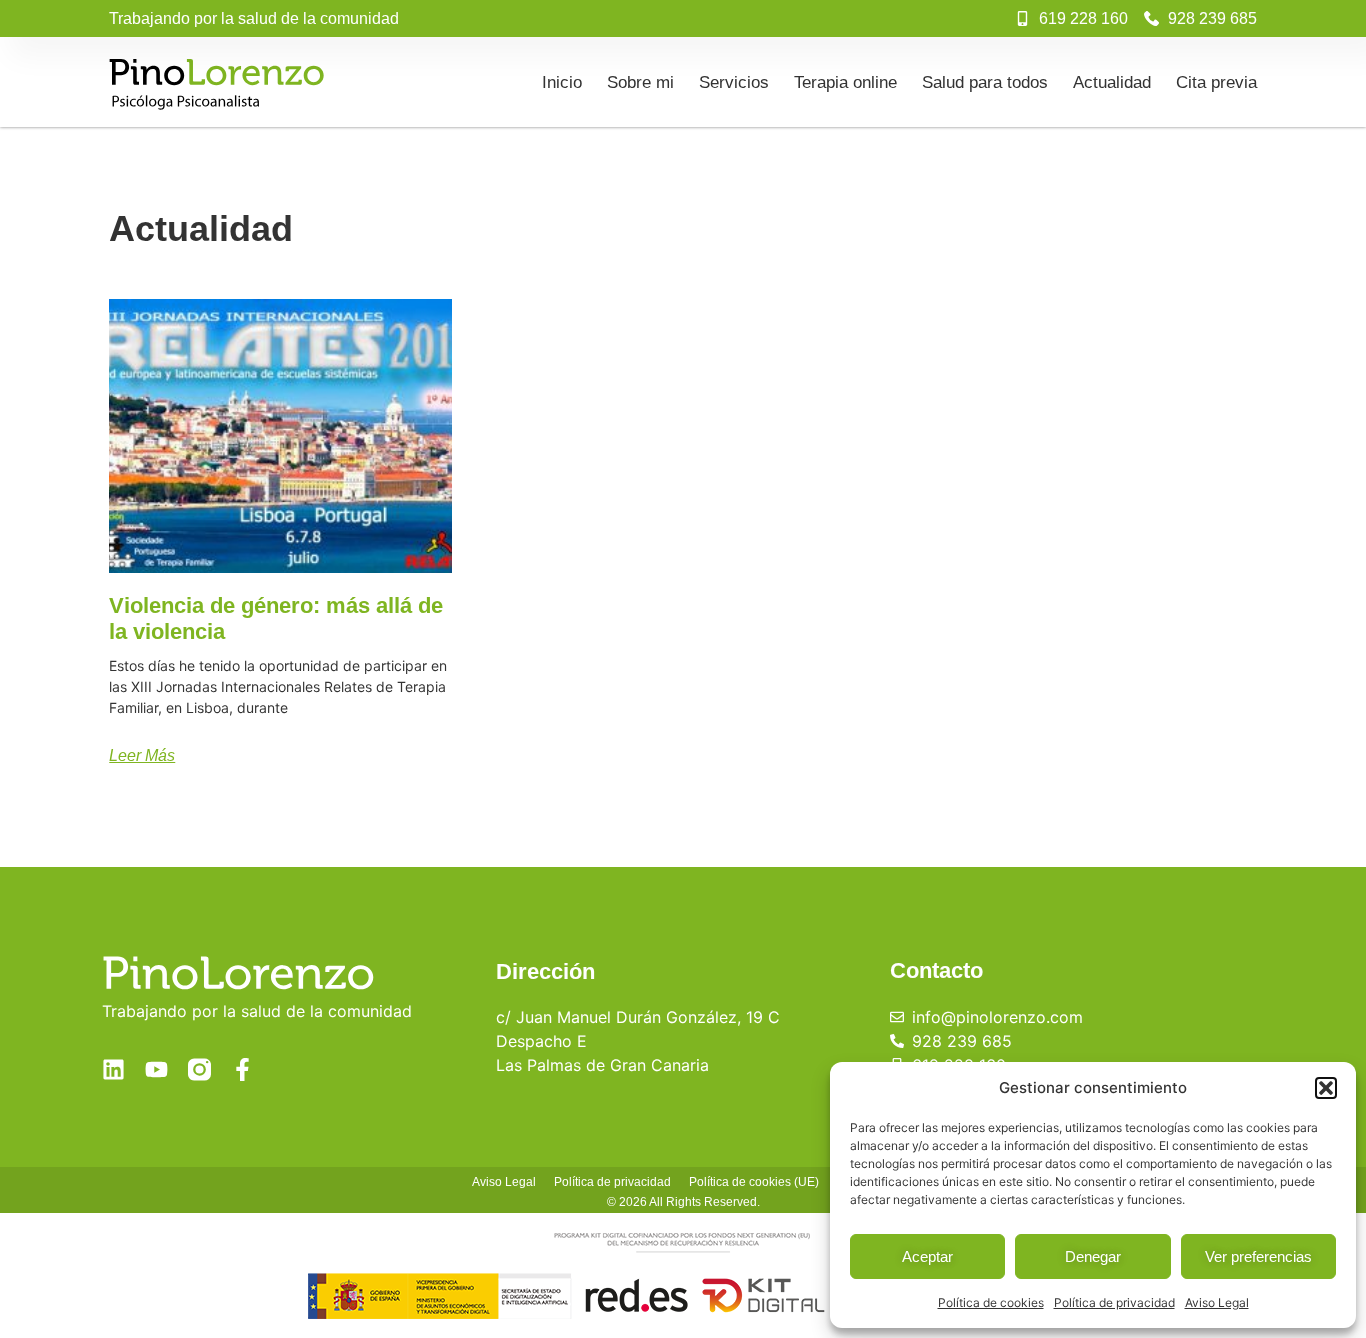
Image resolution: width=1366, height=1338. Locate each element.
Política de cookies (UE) (754, 1182)
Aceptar (927, 1256)
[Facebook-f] (242, 1069)
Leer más (142, 755)
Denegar (1093, 1256)
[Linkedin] (113, 1069)
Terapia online (845, 82)
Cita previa (1216, 82)
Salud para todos (985, 82)
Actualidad (1112, 82)
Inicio (562, 82)
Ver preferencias (1258, 1256)
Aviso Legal (1217, 1302)
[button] (1326, 1088)
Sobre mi (640, 82)
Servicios (734, 82)
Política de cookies (991, 1302)
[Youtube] (156, 1069)
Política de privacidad (1114, 1302)
